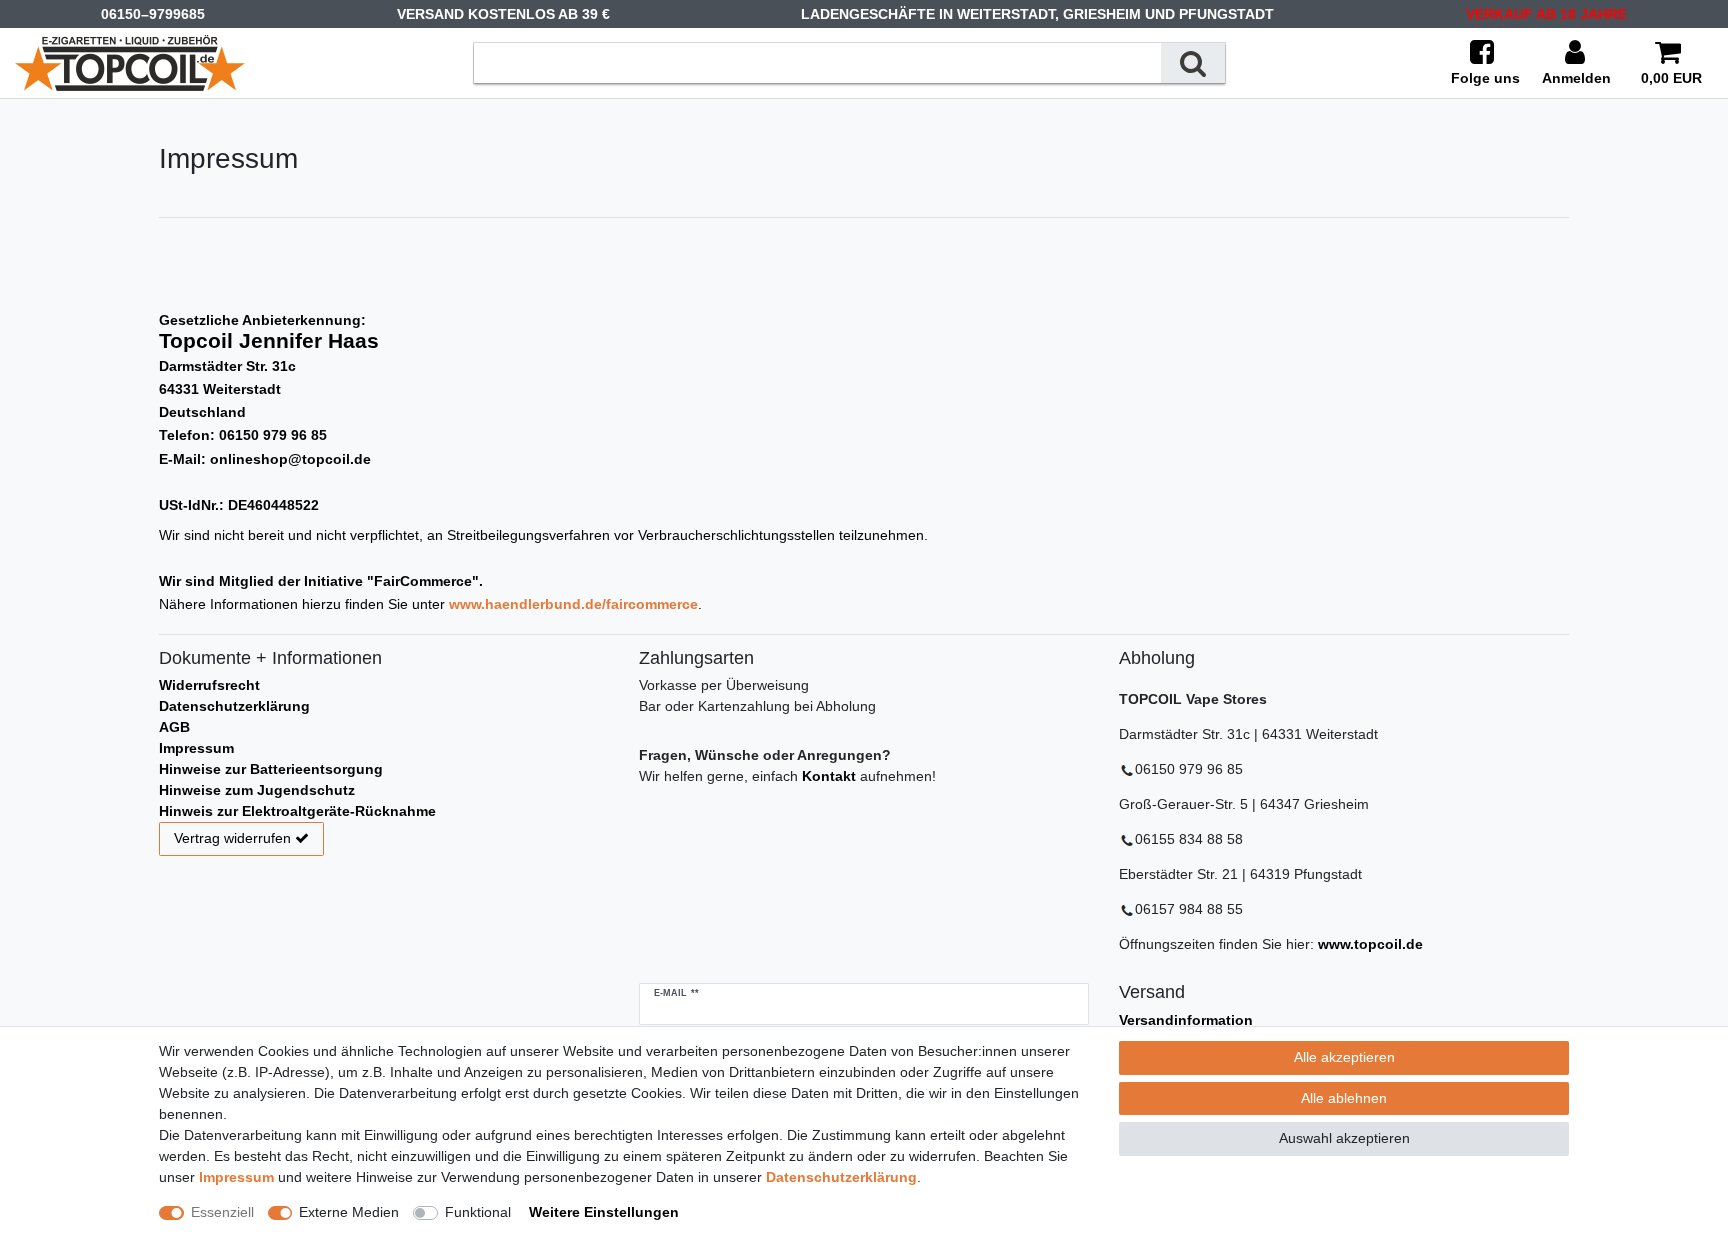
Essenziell (222, 1212)
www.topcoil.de (1370, 944)
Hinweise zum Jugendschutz (257, 790)
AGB (174, 727)
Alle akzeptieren (1344, 1057)
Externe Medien (349, 1212)
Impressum (196, 748)
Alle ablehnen (1344, 1098)
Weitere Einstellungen (604, 1212)
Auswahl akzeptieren (1344, 1138)
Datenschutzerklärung (234, 706)
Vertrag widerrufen (232, 838)
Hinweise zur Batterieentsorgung (271, 769)
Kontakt (829, 776)
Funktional (478, 1212)
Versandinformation (1186, 1020)
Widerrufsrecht (209, 685)
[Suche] (1193, 62)
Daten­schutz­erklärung (841, 1177)
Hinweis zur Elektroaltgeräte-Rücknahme (297, 811)
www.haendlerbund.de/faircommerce (573, 604)
